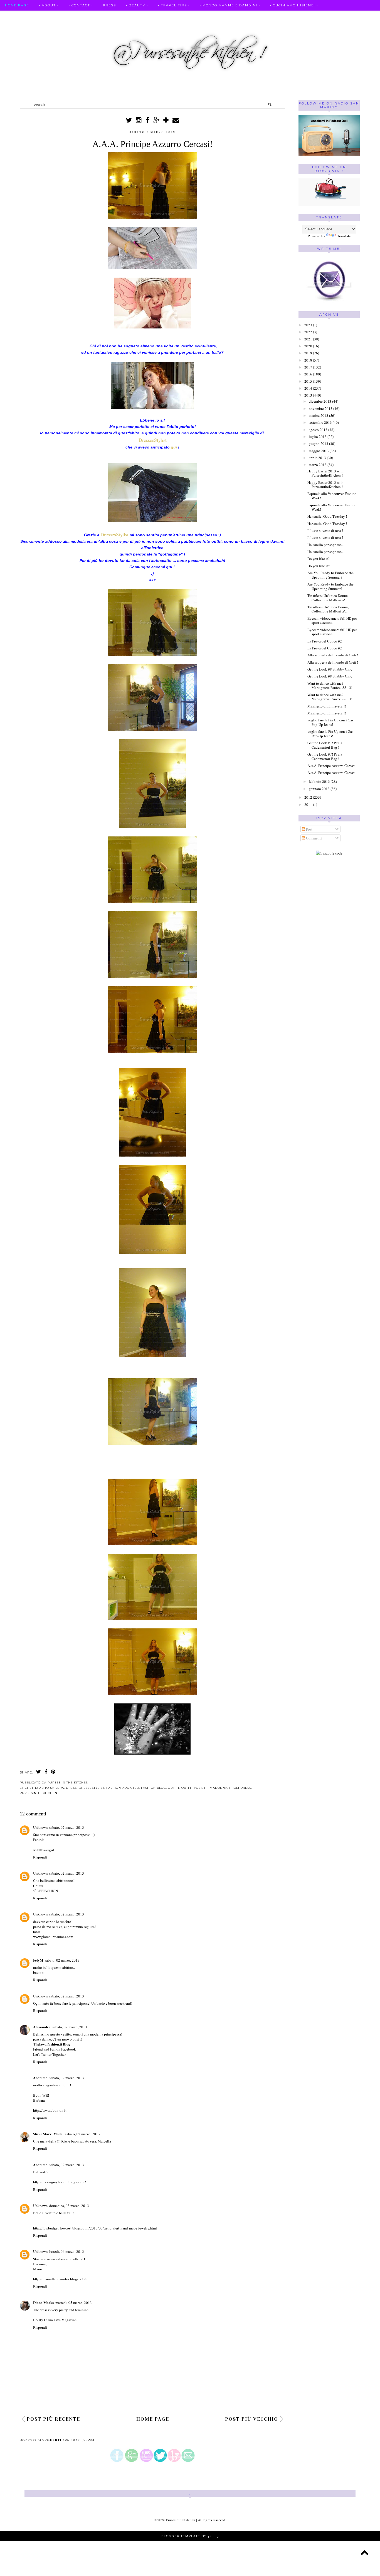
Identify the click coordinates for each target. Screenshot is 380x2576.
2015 (308, 381)
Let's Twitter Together (49, 2054)
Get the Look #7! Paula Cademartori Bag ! (325, 745)
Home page (17, 5)
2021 (308, 339)
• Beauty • (137, 5)
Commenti (314, 838)
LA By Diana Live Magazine (55, 2320)
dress (71, 1788)
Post (309, 829)
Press (109, 5)
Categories (18, 27)
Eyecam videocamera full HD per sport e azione (332, 621)
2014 (308, 388)
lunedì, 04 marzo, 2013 (67, 2251)
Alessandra (42, 2027)
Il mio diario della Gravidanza (333, 16)
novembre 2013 (321, 408)
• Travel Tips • (174, 5)
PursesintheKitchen (181, 2520)
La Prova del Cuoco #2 (325, 641)
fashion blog (154, 1788)
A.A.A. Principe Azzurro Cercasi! (332, 766)
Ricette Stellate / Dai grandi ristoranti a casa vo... (64, 16)
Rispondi (40, 1857)
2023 (308, 325)
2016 (308, 374)
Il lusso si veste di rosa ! (325, 530)
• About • (49, 5)
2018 (308, 360)
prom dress (240, 1788)
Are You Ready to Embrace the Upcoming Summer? (330, 575)
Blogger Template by (190, 2536)
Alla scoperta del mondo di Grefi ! (333, 655)
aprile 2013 (317, 458)
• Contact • (81, 5)
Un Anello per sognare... (325, 545)
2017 (308, 367)
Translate (344, 236)
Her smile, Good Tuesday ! (327, 516)
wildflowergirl (44, 1850)
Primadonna (216, 1788)
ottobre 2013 (319, 415)
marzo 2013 (318, 465)
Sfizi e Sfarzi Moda (48, 2134)
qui (174, 447)
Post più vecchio (252, 2419)
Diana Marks (43, 2302)
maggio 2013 (319, 451)
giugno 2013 (319, 444)
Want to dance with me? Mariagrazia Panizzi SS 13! (330, 686)
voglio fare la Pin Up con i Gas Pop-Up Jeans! (330, 722)
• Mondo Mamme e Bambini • (230, 5)
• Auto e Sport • (151, 16)
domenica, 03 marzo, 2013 (69, 2206)
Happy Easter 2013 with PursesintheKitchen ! (325, 473)
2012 (308, 797)
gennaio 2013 (319, 789)
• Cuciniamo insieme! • (294, 5)
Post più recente (53, 2419)
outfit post (192, 1788)
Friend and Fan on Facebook (55, 2049)
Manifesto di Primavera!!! (327, 706)
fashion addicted (123, 1788)
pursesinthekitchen (39, 1793)
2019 (308, 353)
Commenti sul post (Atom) (68, 2440)
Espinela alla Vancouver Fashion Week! (332, 496)
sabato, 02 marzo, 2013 (67, 1827)
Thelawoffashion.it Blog (52, 2044)
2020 (308, 346)
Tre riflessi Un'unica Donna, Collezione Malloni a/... (328, 598)
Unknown (40, 1827)
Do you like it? (319, 559)
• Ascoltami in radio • (203, 16)
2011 (308, 804)
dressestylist (92, 1788)
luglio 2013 (318, 437)
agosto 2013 (318, 430)
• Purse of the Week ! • (262, 16)
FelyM (38, 1960)
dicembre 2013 (320, 401)
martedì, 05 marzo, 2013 (74, 2303)
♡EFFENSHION (45, 1891)
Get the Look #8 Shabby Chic (330, 669)
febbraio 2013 (319, 781)
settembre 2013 (320, 422)
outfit (174, 1788)
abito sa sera (52, 1788)
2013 (308, 395)
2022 (308, 332)
